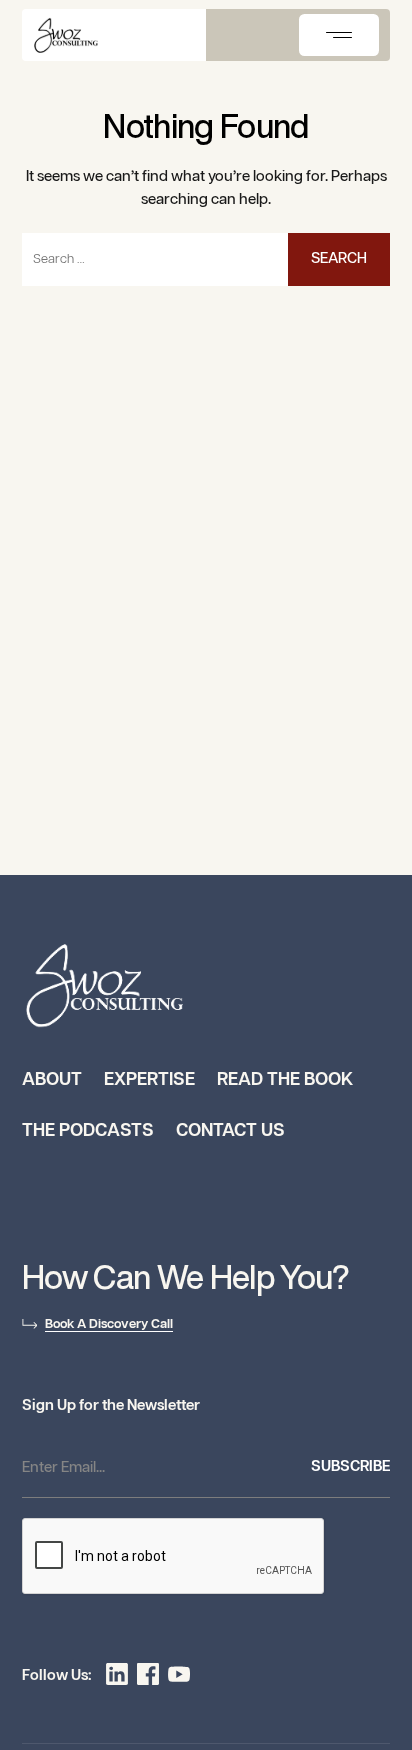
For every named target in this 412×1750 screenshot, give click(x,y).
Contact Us (230, 1131)
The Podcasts (88, 1131)
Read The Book (285, 1080)
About (52, 1080)
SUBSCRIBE (350, 1466)
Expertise (149, 1080)
